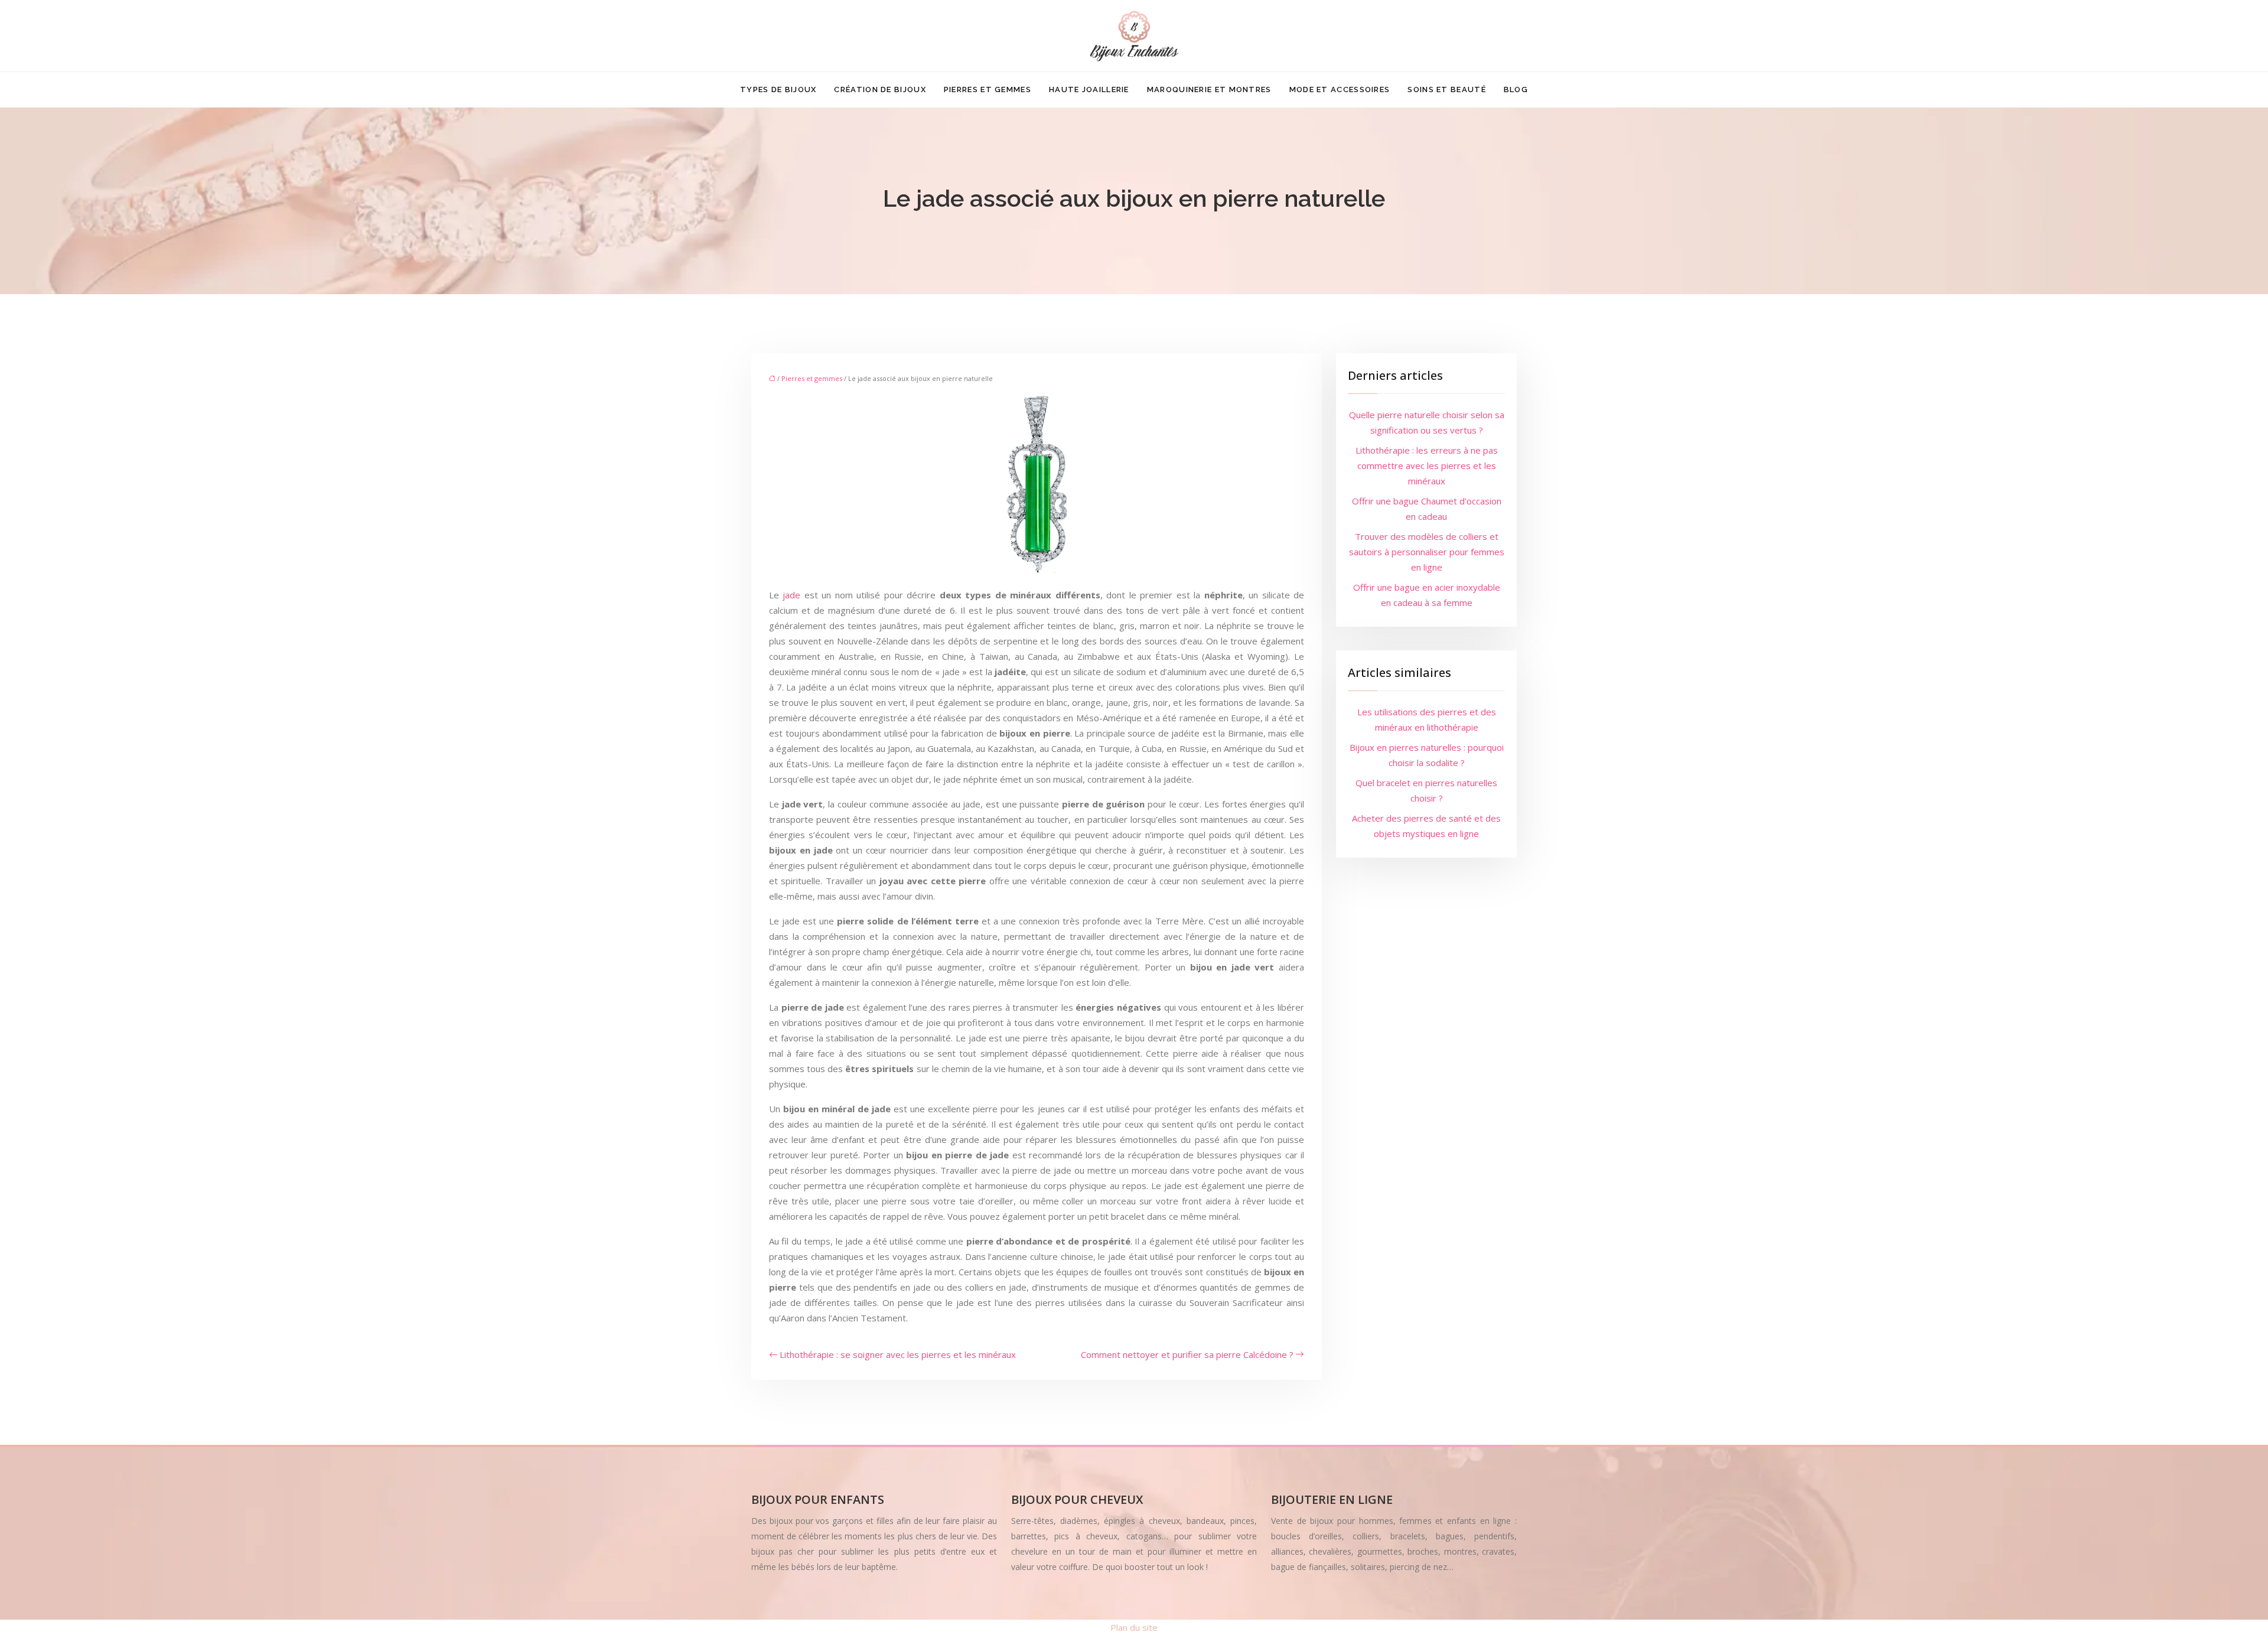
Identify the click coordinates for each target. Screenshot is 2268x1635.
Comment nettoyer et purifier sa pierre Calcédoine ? (1187, 1354)
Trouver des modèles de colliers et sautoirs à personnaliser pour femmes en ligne (1427, 552)
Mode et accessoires (1340, 89)
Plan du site (1134, 1627)
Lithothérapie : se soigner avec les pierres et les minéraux (898, 1354)
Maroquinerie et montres (1209, 89)
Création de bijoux (880, 89)
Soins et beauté (1447, 89)
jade (791, 595)
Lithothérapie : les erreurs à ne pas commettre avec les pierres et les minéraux (1427, 465)
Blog (1516, 89)
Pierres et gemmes (988, 89)
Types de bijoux (778, 89)
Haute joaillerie (1089, 89)
